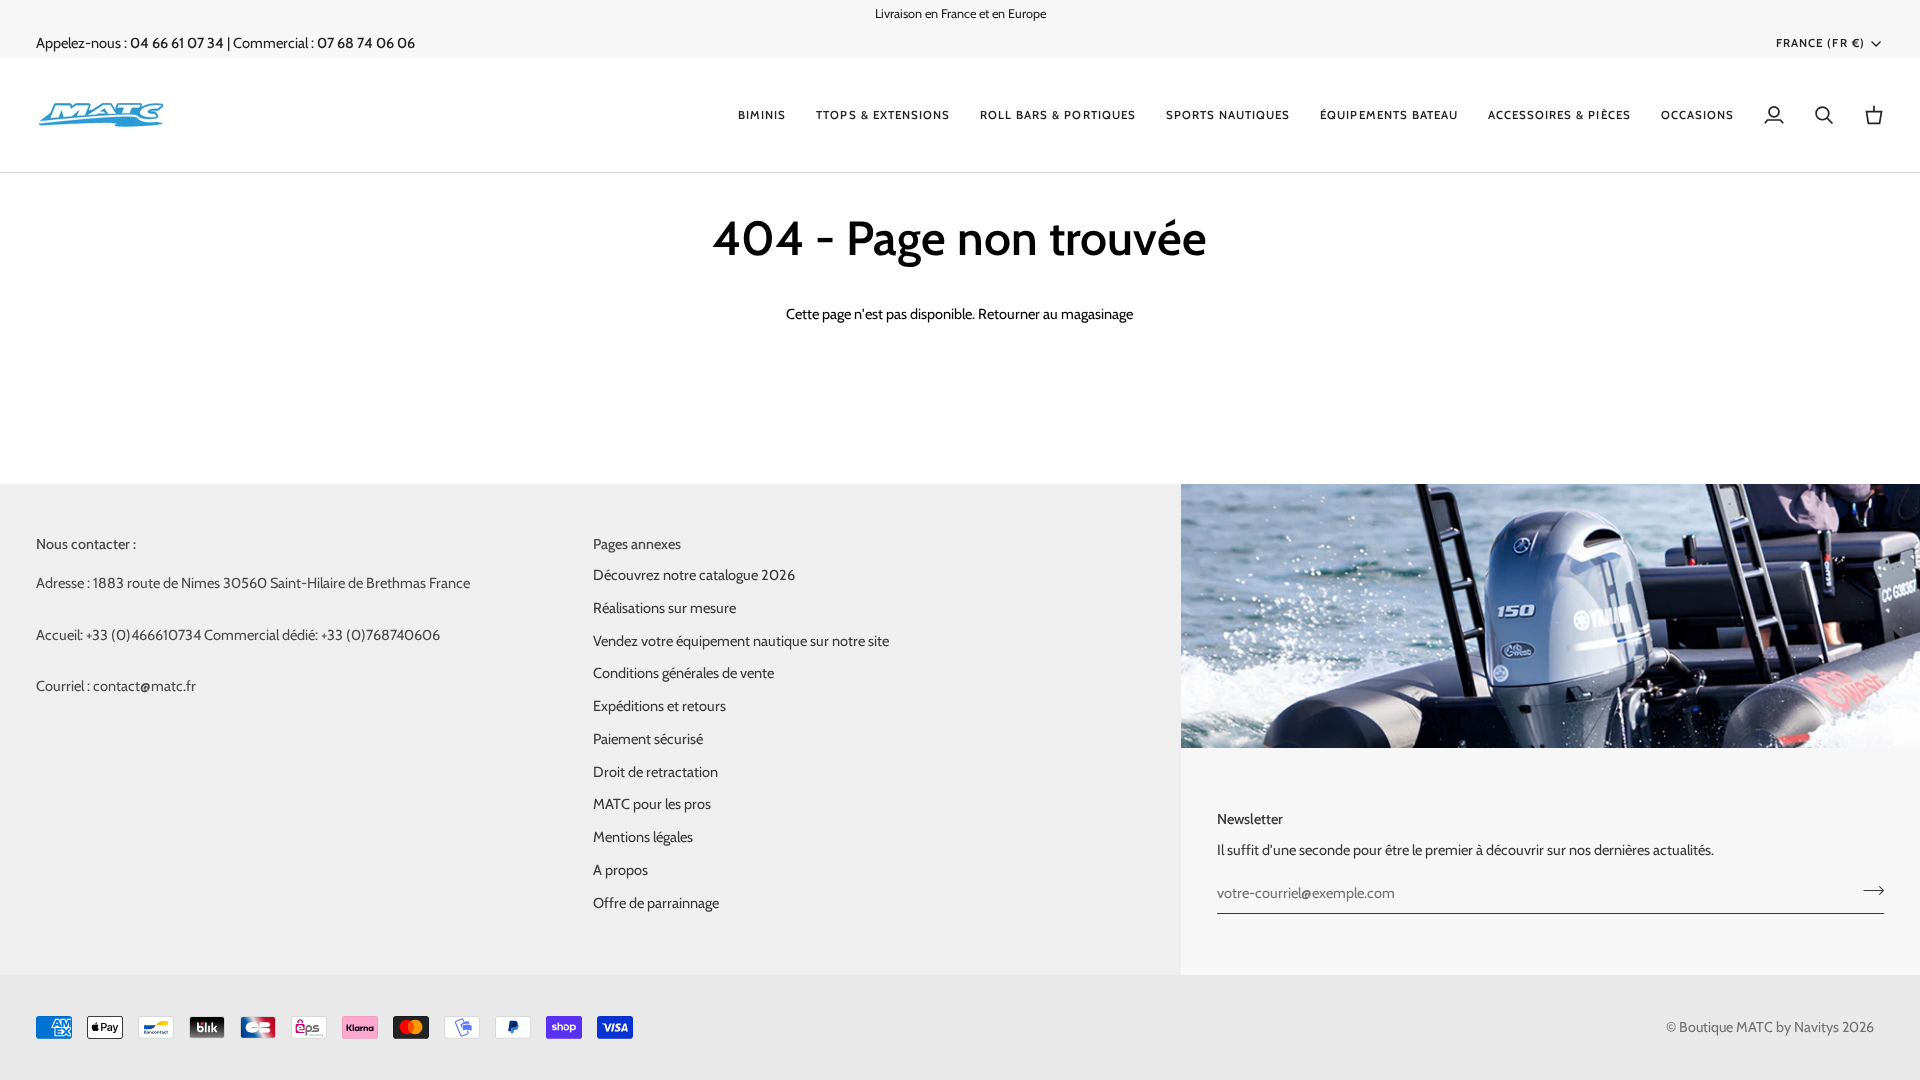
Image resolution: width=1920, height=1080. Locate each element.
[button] (762, 115)
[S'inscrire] (1867, 890)
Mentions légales (643, 837)
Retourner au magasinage (1055, 314)
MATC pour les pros (652, 804)
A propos (620, 870)
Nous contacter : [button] (86, 544)
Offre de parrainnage (656, 903)
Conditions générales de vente (683, 673)
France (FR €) (1820, 43)
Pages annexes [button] (637, 544)
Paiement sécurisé (648, 739)
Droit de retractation (655, 772)
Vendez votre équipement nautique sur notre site (741, 641)
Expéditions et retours (659, 706)
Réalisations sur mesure (664, 608)
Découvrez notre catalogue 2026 (694, 575)
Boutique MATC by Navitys (1759, 1027)
